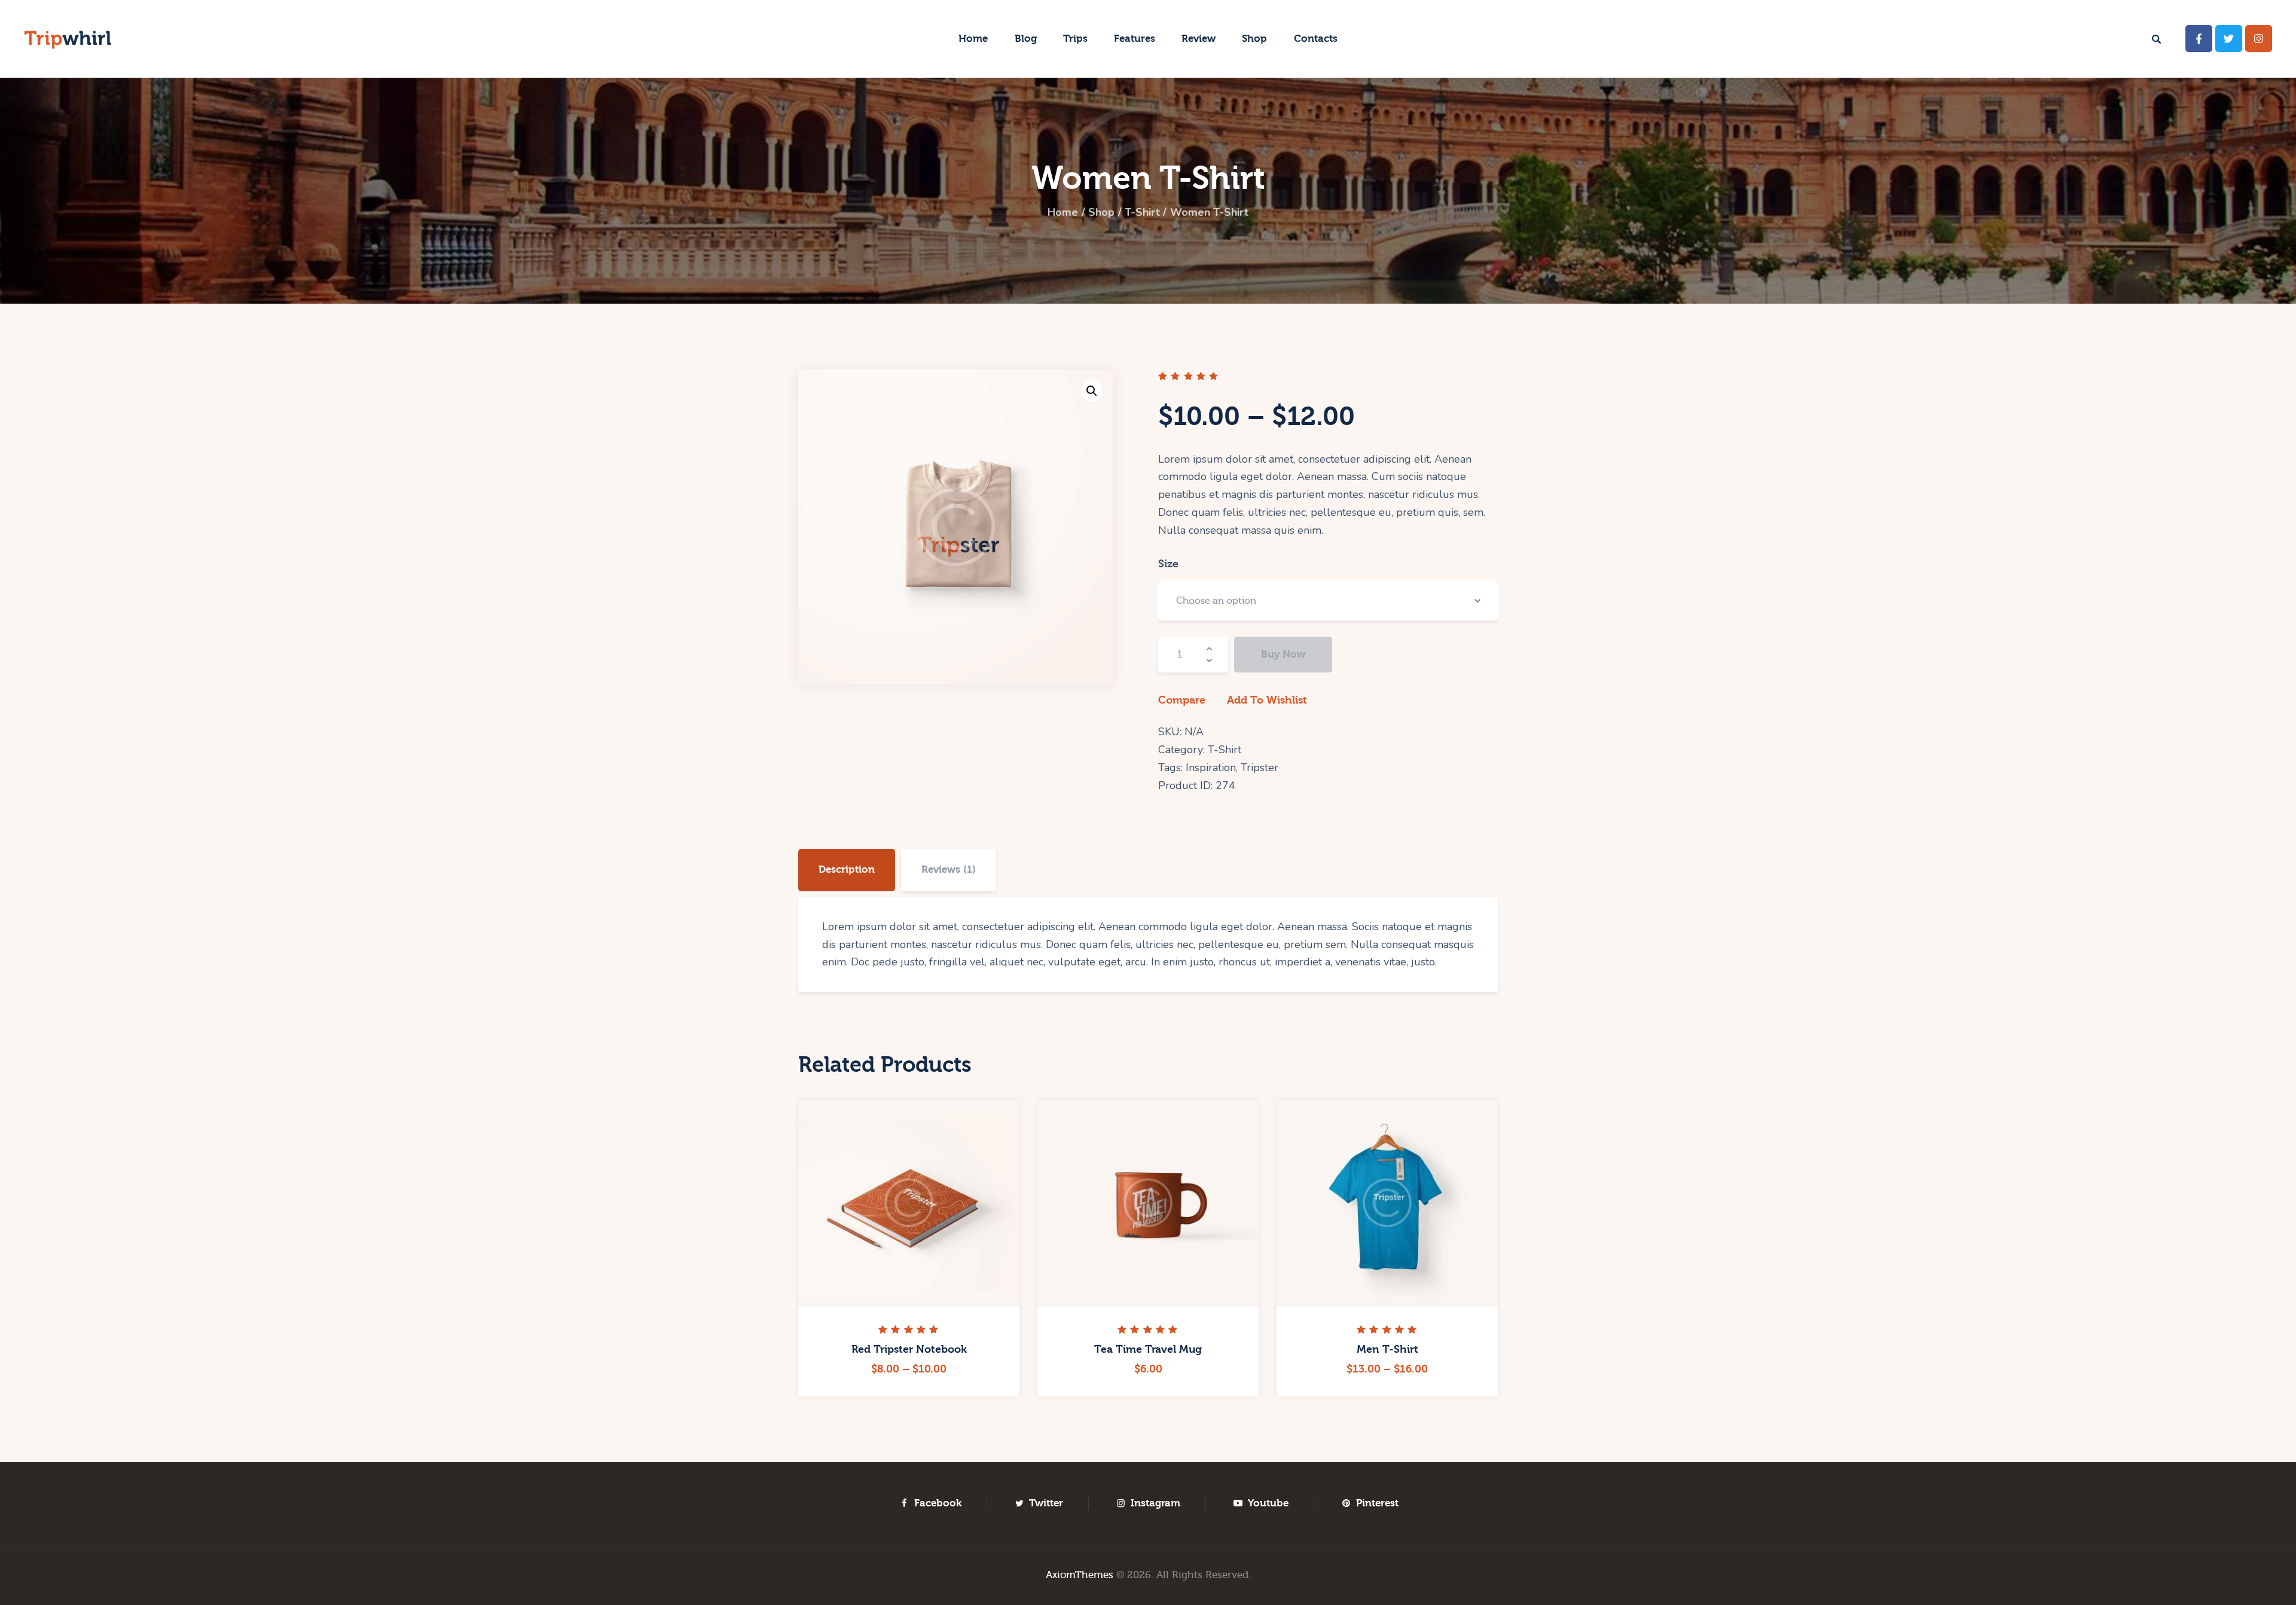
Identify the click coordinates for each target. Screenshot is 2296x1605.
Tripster (1260, 768)
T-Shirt (1142, 212)
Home (1063, 212)
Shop (1101, 212)
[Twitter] (2229, 39)
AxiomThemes (1080, 1575)
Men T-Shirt (1387, 1349)
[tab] (847, 870)
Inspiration (1211, 768)
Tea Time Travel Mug (1148, 1349)
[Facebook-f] (2199, 39)
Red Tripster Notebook (909, 1349)
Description (847, 869)
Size (1168, 564)
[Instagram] (2259, 39)
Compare (1182, 700)
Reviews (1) (949, 869)
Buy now (1283, 654)
